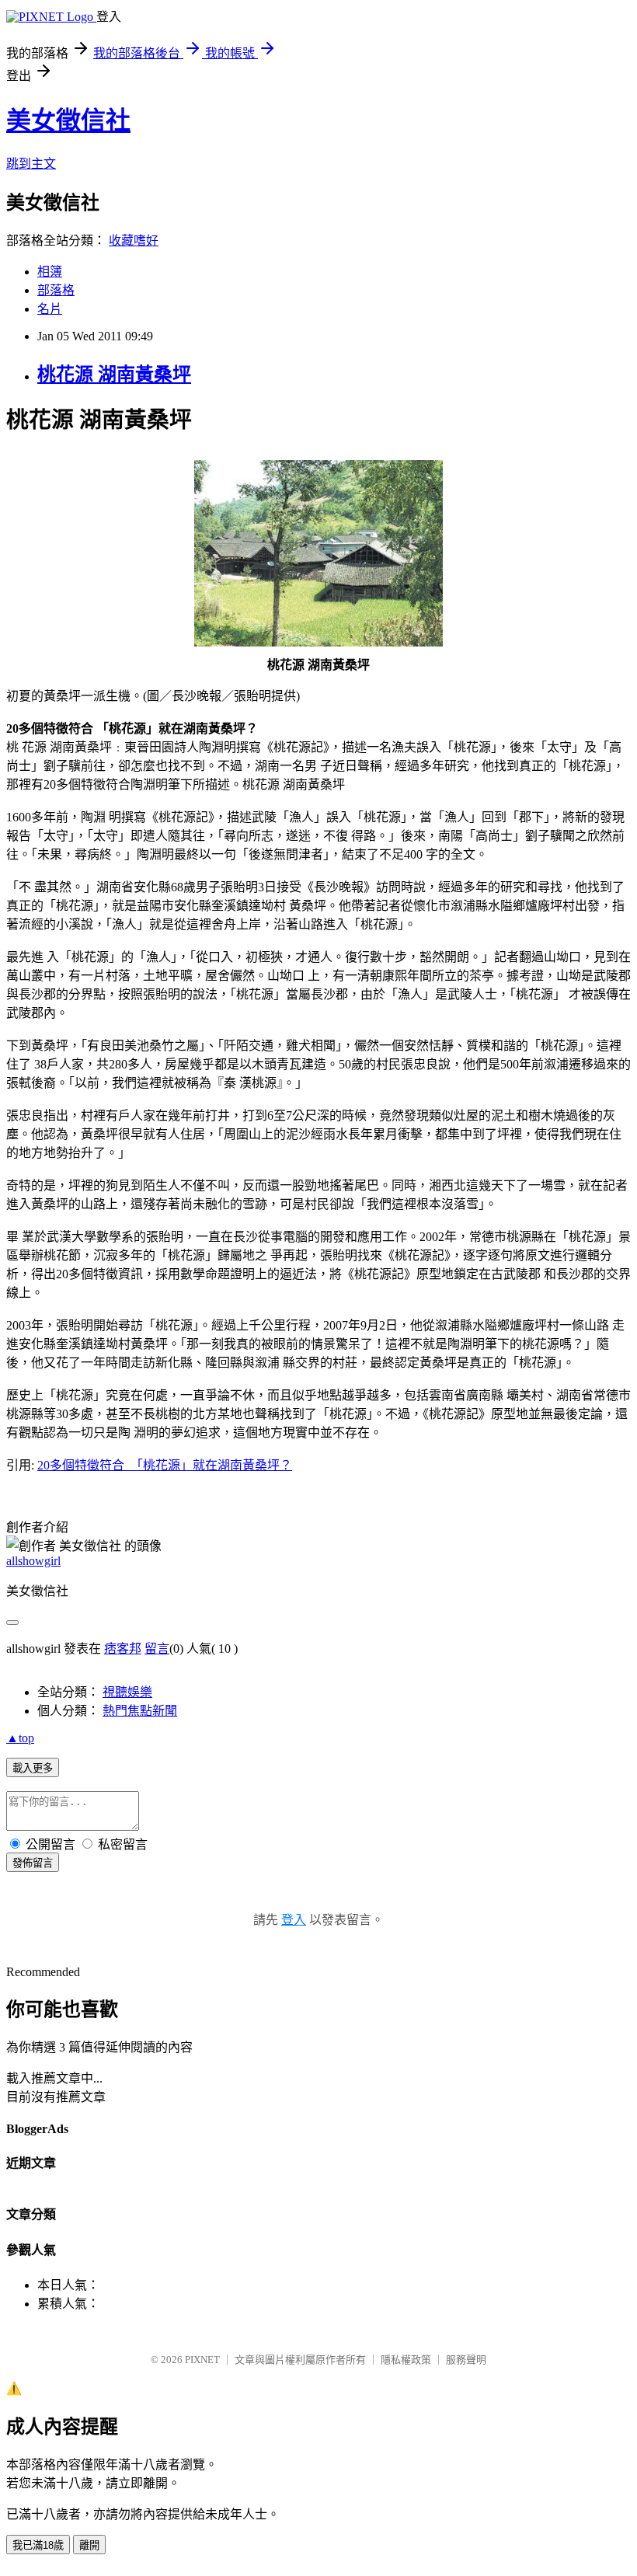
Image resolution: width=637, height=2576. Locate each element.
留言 (157, 1649)
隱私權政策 (406, 2360)
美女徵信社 (68, 120)
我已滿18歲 (38, 2545)
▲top (20, 1738)
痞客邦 (123, 1649)
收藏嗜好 (134, 241)
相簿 (50, 272)
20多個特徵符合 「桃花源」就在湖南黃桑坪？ (165, 1465)
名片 (50, 309)
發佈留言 (33, 1863)
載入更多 (33, 1768)
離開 (89, 2545)
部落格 (56, 290)
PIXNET (202, 2360)
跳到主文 (31, 164)
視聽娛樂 (127, 1692)
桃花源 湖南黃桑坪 (114, 375)
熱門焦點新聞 (140, 1711)
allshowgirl (33, 1561)
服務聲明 (466, 2360)
